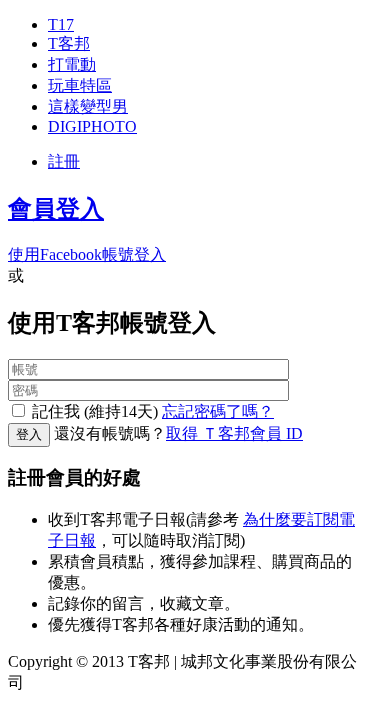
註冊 (64, 161)
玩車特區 (80, 85)
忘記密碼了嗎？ (218, 411)
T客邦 (69, 43)
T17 (61, 24)
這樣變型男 (88, 106)
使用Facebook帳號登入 (87, 254)
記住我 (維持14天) (95, 411)
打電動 (72, 64)
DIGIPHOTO (92, 126)
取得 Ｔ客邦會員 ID (234, 433)
